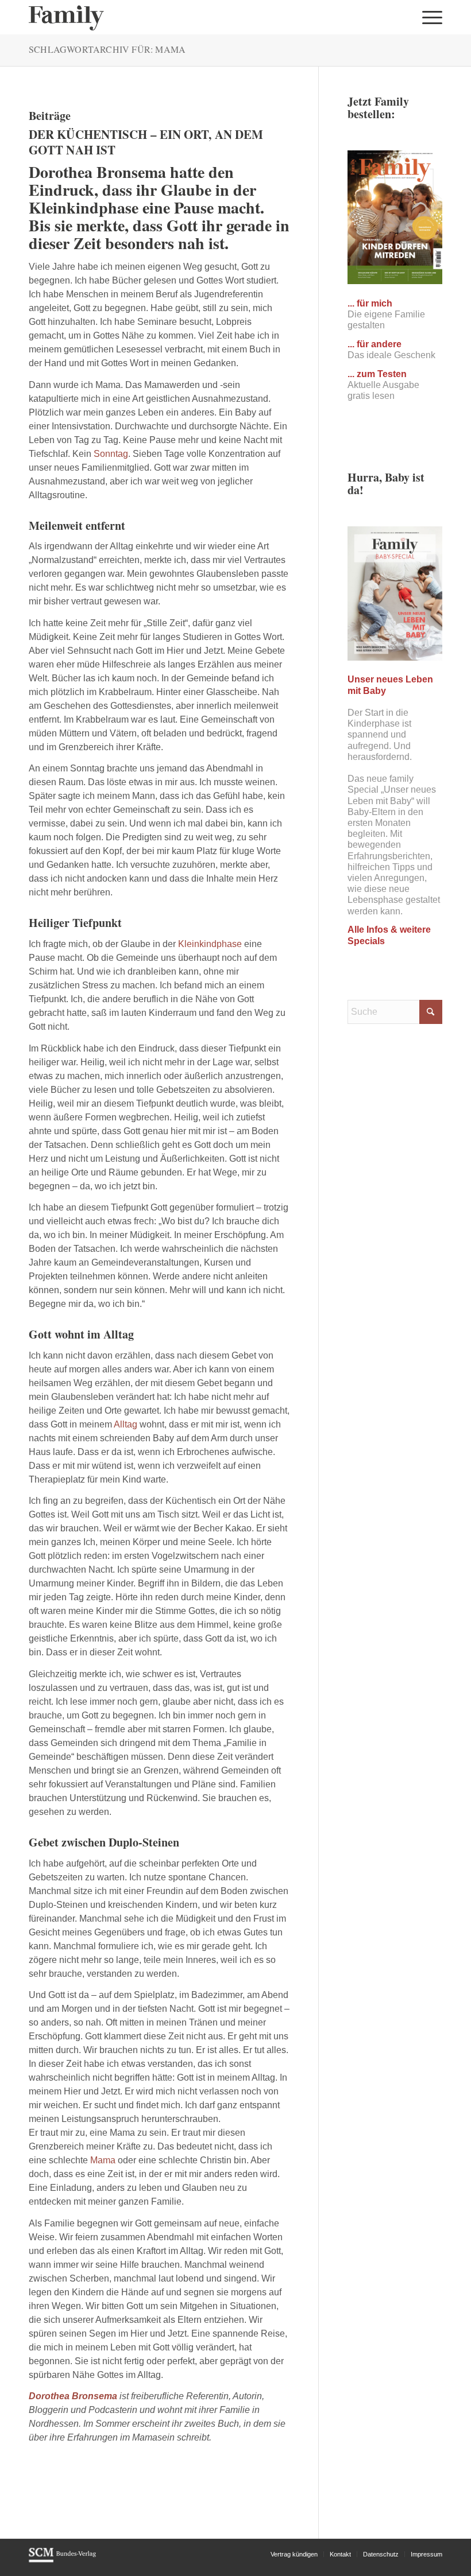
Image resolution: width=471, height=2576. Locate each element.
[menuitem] (429, 17)
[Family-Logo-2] (66, 17)
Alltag (126, 1424)
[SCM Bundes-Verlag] (62, 2561)
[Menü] (429, 17)
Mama (103, 2160)
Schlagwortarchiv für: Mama (107, 49)
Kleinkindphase (210, 944)
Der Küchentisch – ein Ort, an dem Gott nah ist (146, 142)
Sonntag (111, 454)
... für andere (375, 344)
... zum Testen (377, 374)
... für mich (370, 303)
